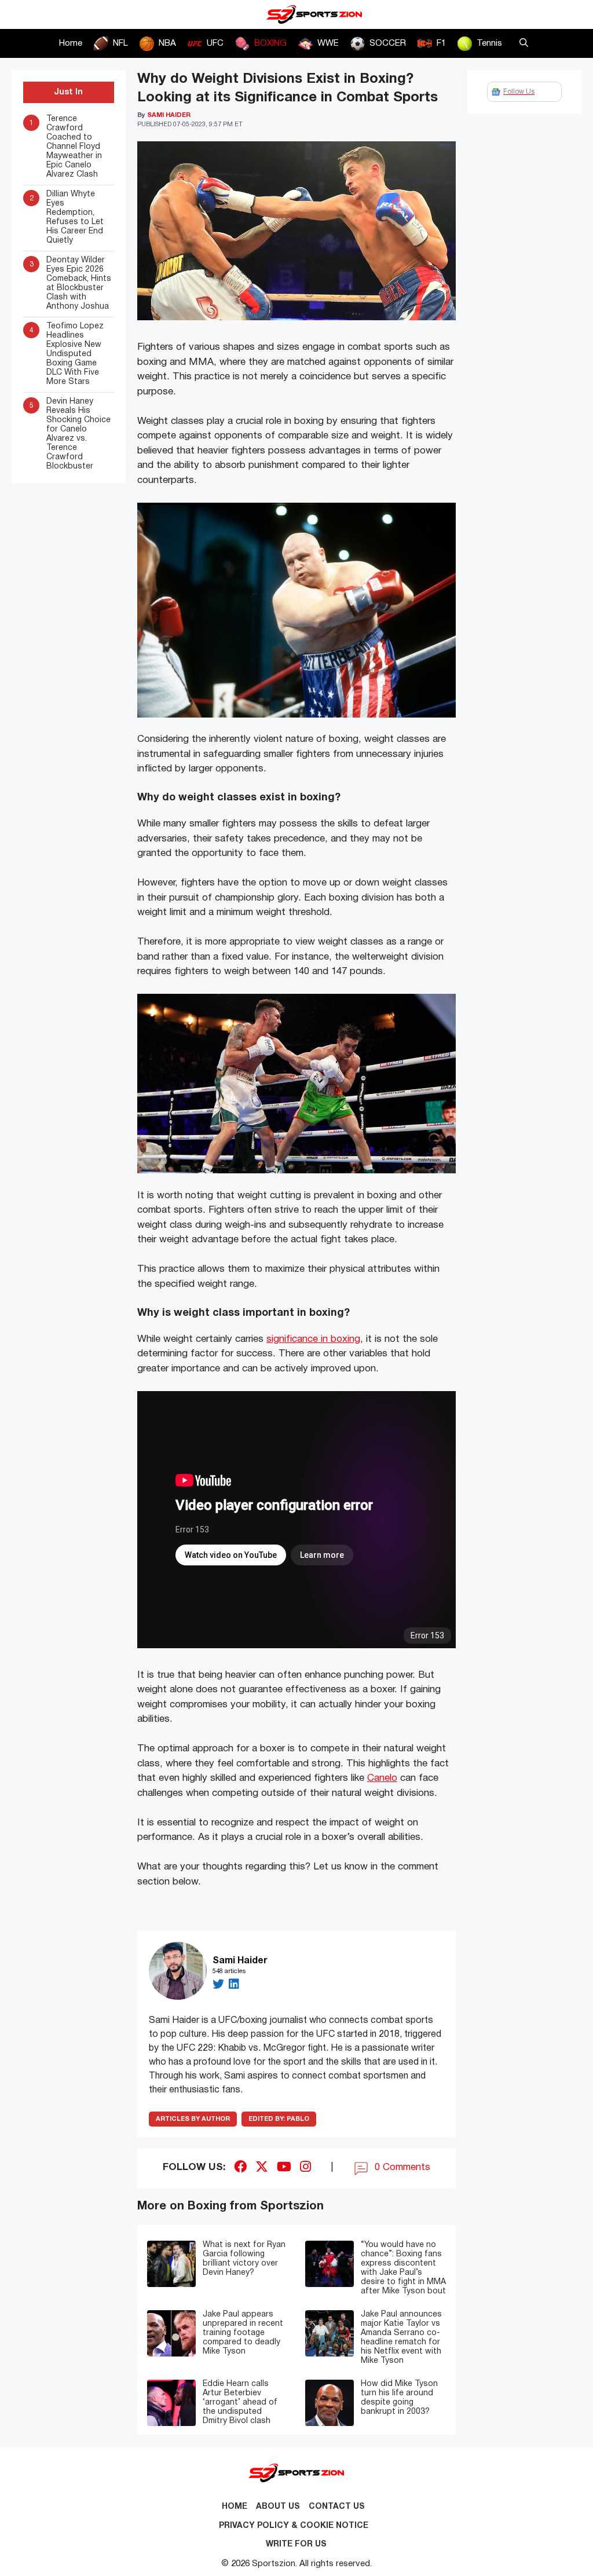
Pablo (279, 2119)
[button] (524, 43)
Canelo (382, 1778)
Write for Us (296, 2544)
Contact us (337, 2507)
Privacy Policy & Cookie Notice (294, 2526)
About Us (278, 2507)
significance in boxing (313, 1339)
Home (71, 43)
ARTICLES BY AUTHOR (193, 2119)
